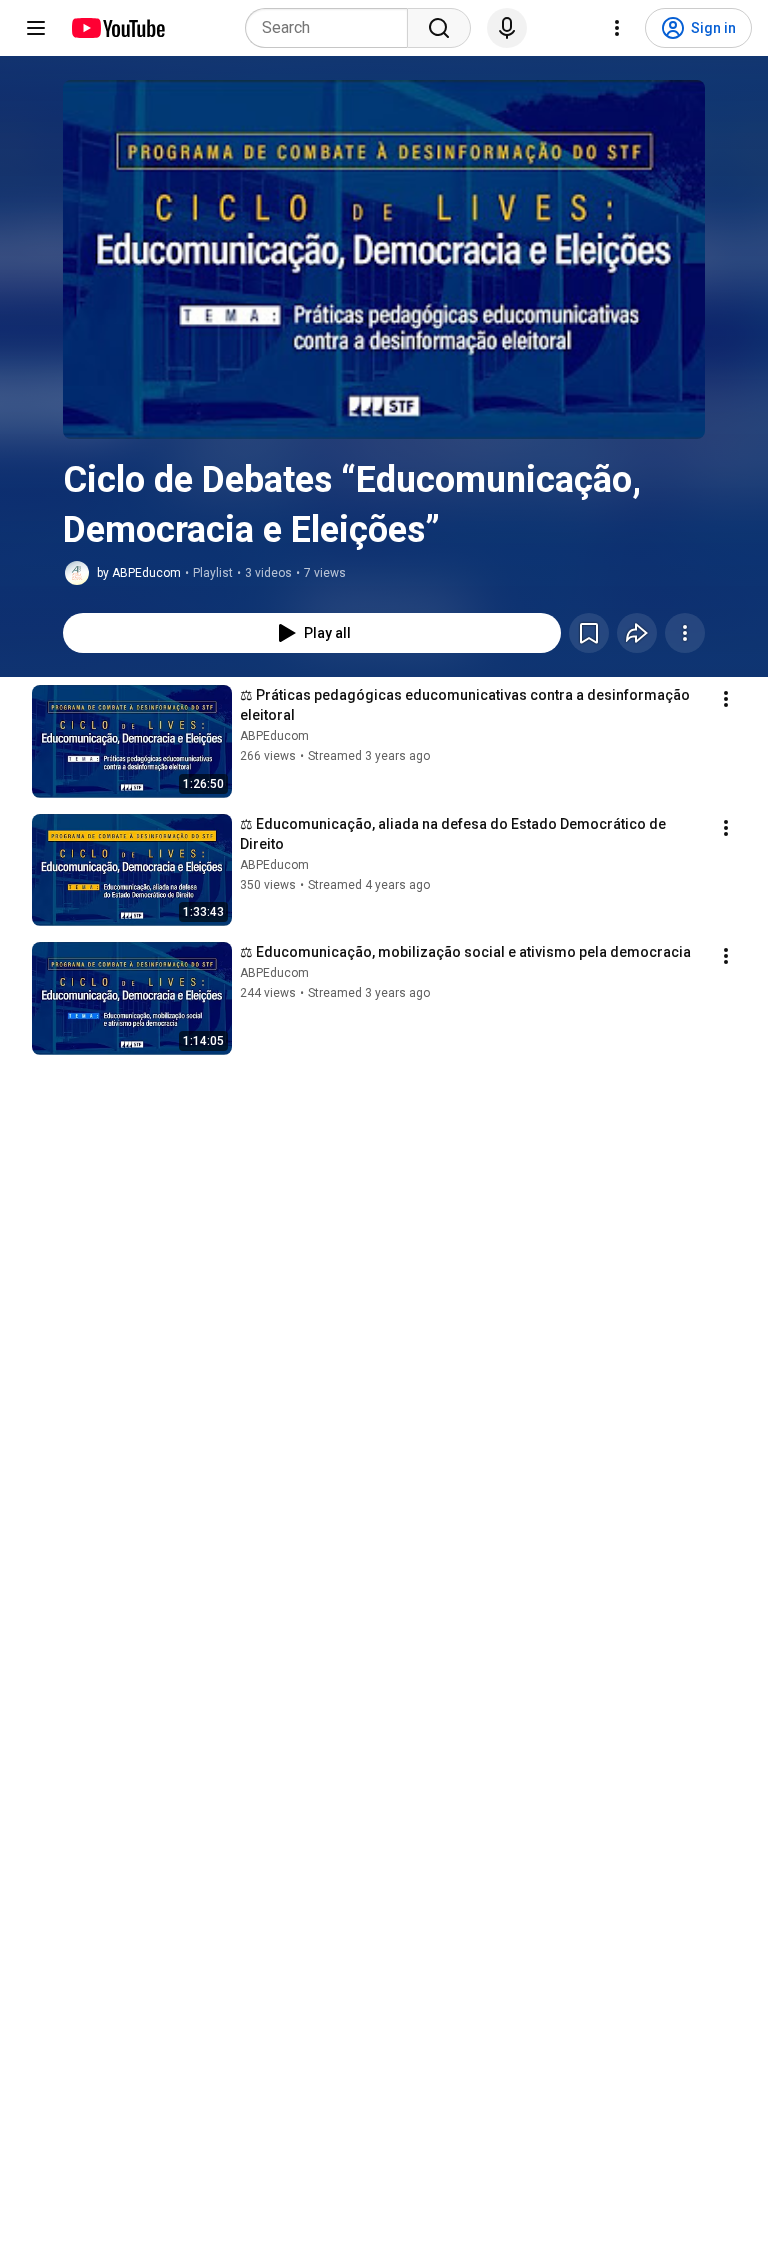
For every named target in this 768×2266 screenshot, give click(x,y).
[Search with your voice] (507, 28)
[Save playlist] (589, 633)
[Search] (439, 28)
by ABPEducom (139, 573)
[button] (384, 259)
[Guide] (36, 28)
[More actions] (685, 633)
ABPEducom (274, 736)
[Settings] (617, 28)
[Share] (637, 633)
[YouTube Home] (117, 28)
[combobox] (332, 28)
